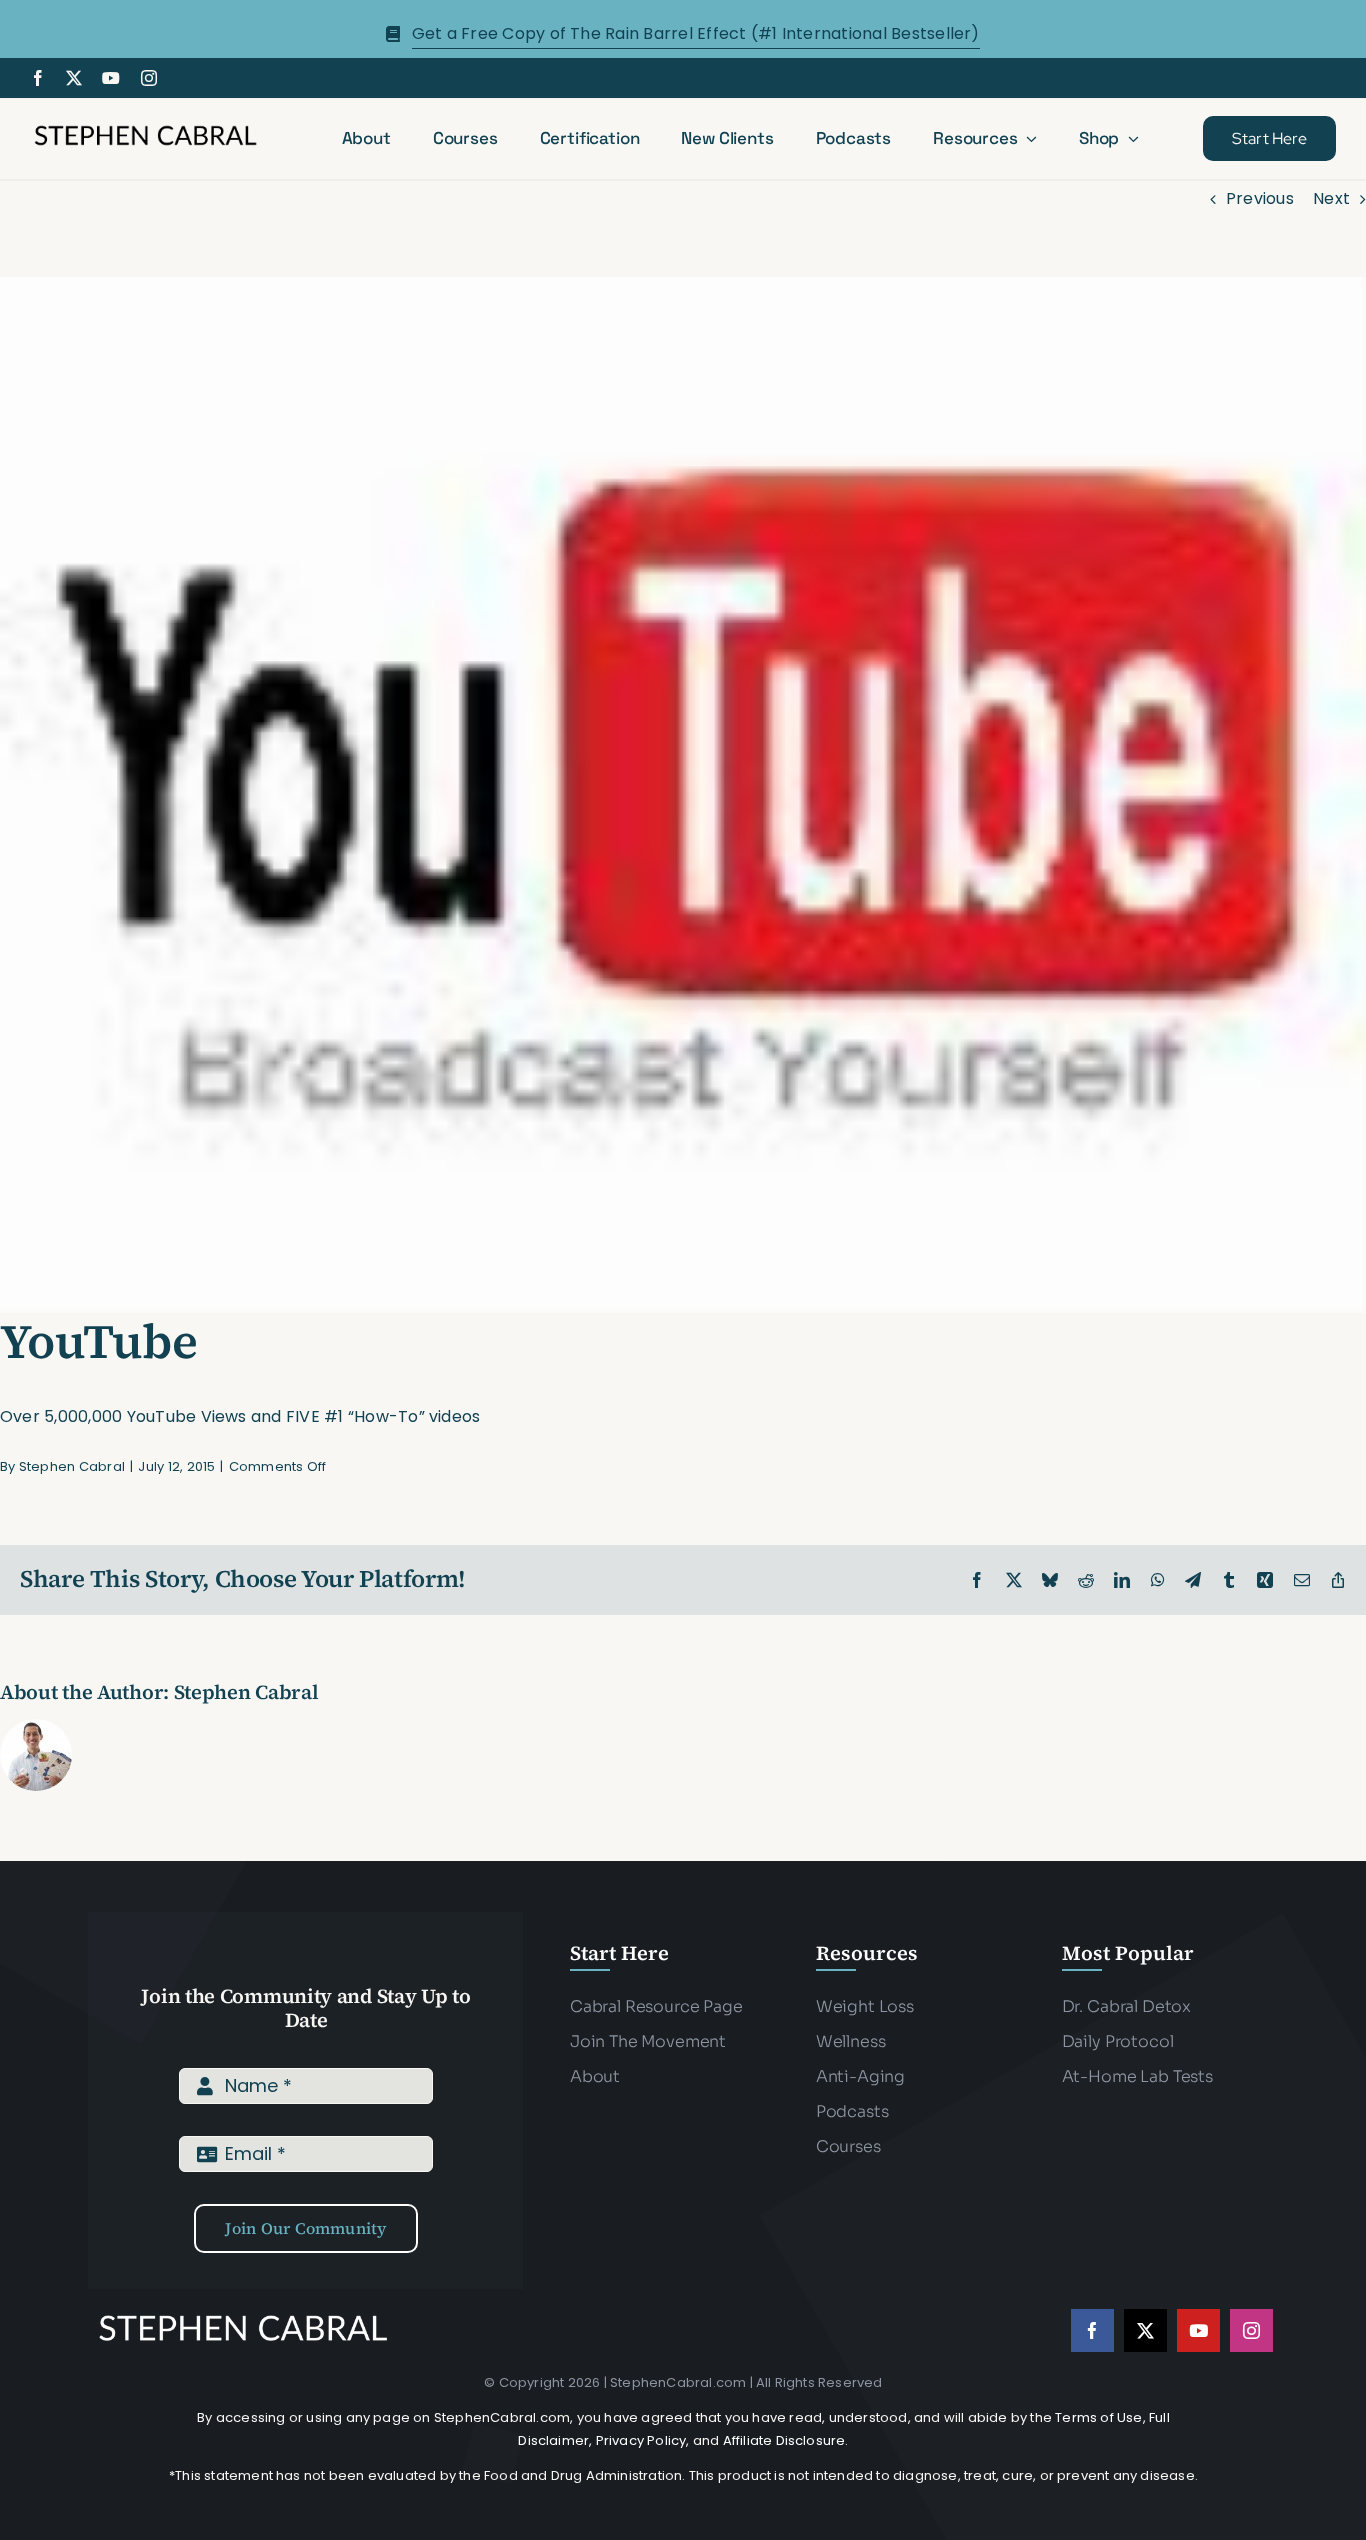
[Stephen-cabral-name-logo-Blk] (145, 128)
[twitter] (74, 78)
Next (1331, 198)
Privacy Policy (641, 2440)
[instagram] (149, 78)
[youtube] (111, 78)
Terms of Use (1098, 2417)
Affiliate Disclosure (784, 2440)
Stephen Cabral (72, 1466)
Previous (1260, 198)
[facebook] (38, 78)
